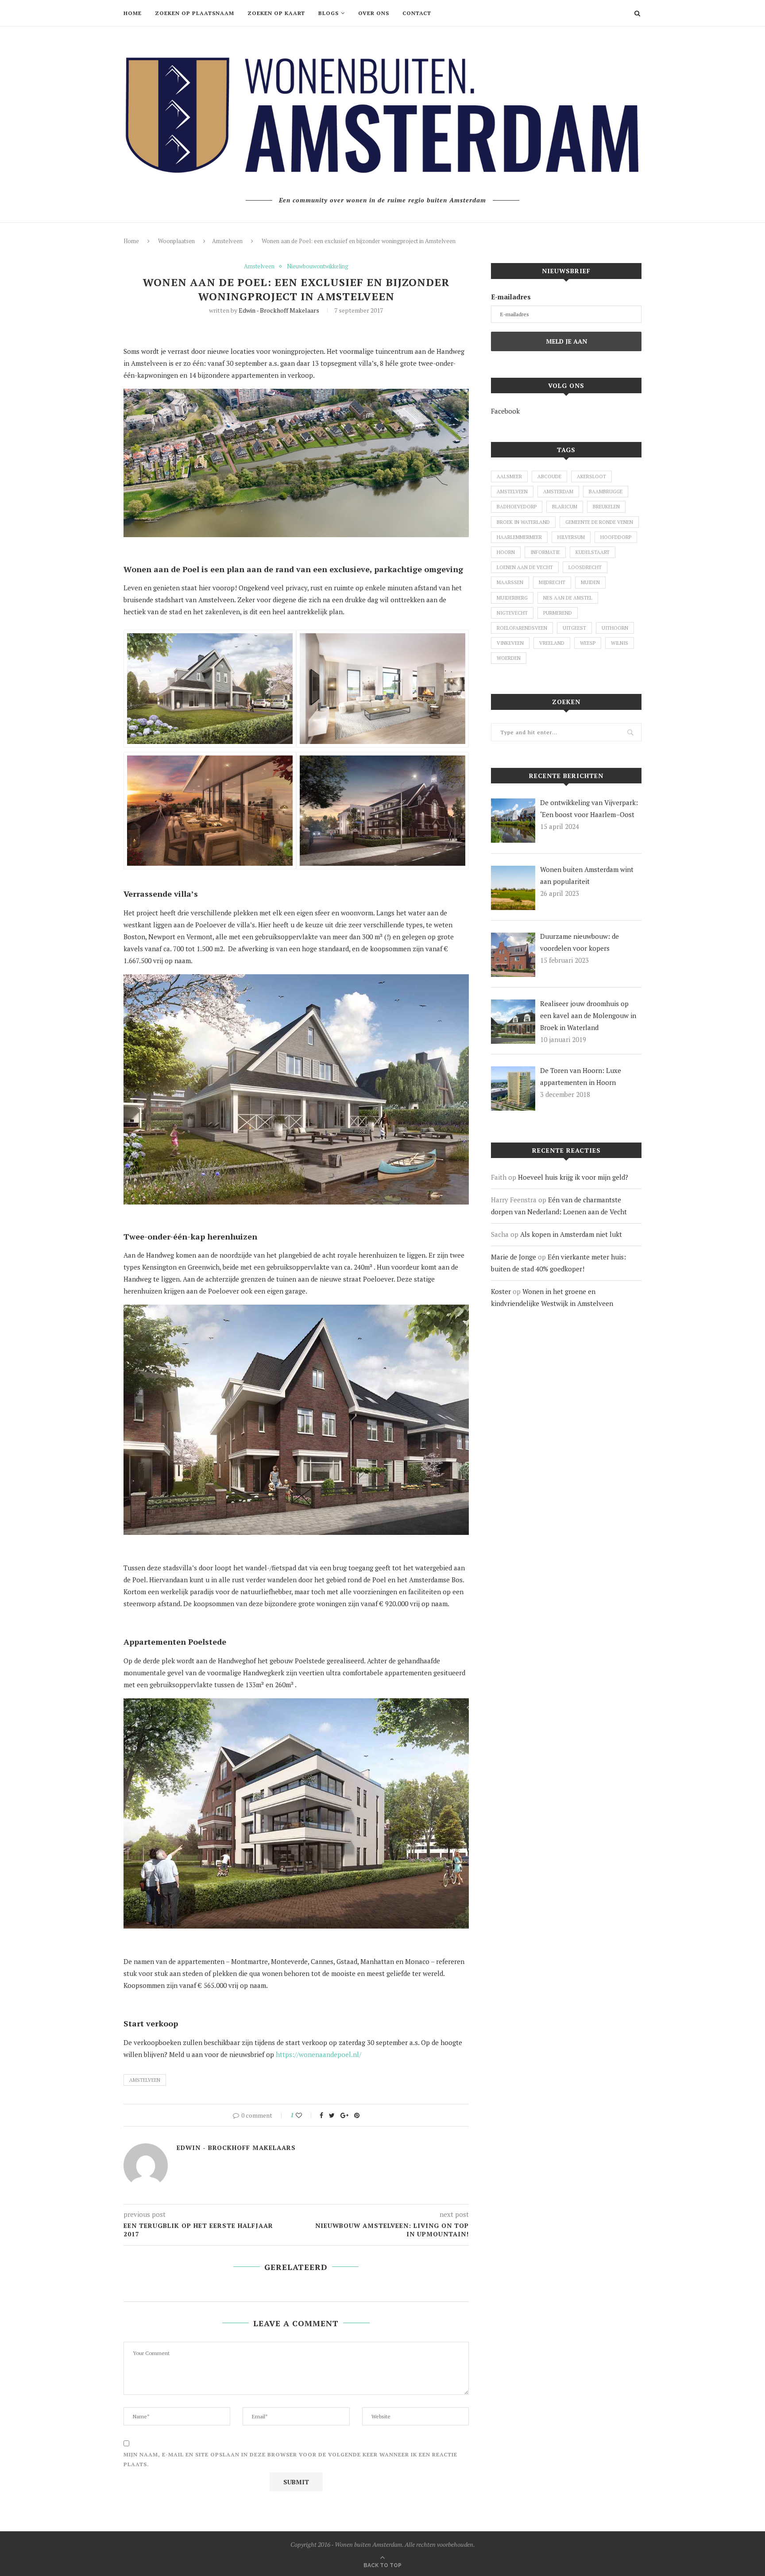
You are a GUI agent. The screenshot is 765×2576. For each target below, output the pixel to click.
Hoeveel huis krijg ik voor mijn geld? (573, 1177)
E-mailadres (511, 297)
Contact (417, 13)
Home (133, 13)
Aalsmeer (509, 476)
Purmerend (558, 613)
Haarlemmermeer (519, 537)
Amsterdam (558, 492)
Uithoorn (615, 628)
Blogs (328, 13)
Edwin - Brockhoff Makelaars (279, 310)
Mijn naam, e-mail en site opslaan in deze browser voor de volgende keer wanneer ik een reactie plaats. (290, 2459)
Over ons (374, 13)
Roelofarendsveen (522, 628)
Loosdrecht (585, 567)
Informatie (545, 552)
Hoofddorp (616, 537)
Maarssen (510, 582)
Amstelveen (227, 241)
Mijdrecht (552, 582)
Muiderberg (512, 598)
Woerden (509, 658)
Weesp (588, 643)
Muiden (590, 582)
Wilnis (620, 643)
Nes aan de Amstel (568, 598)
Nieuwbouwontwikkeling (318, 267)
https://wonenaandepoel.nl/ (319, 2054)
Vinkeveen (510, 643)
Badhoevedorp (517, 507)
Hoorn (506, 552)
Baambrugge (606, 492)
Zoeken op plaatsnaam (195, 13)
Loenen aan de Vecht (525, 567)
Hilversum (571, 537)
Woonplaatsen (176, 241)
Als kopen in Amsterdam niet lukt (571, 1234)
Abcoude (549, 476)
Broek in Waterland (523, 522)
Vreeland (552, 643)
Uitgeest (574, 628)
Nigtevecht (512, 613)
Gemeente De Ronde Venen (599, 522)
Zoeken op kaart (276, 13)
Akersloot (591, 476)
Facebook (505, 411)
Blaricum (565, 507)
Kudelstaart (593, 552)
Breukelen (606, 507)
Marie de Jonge (514, 1257)
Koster (501, 1291)
